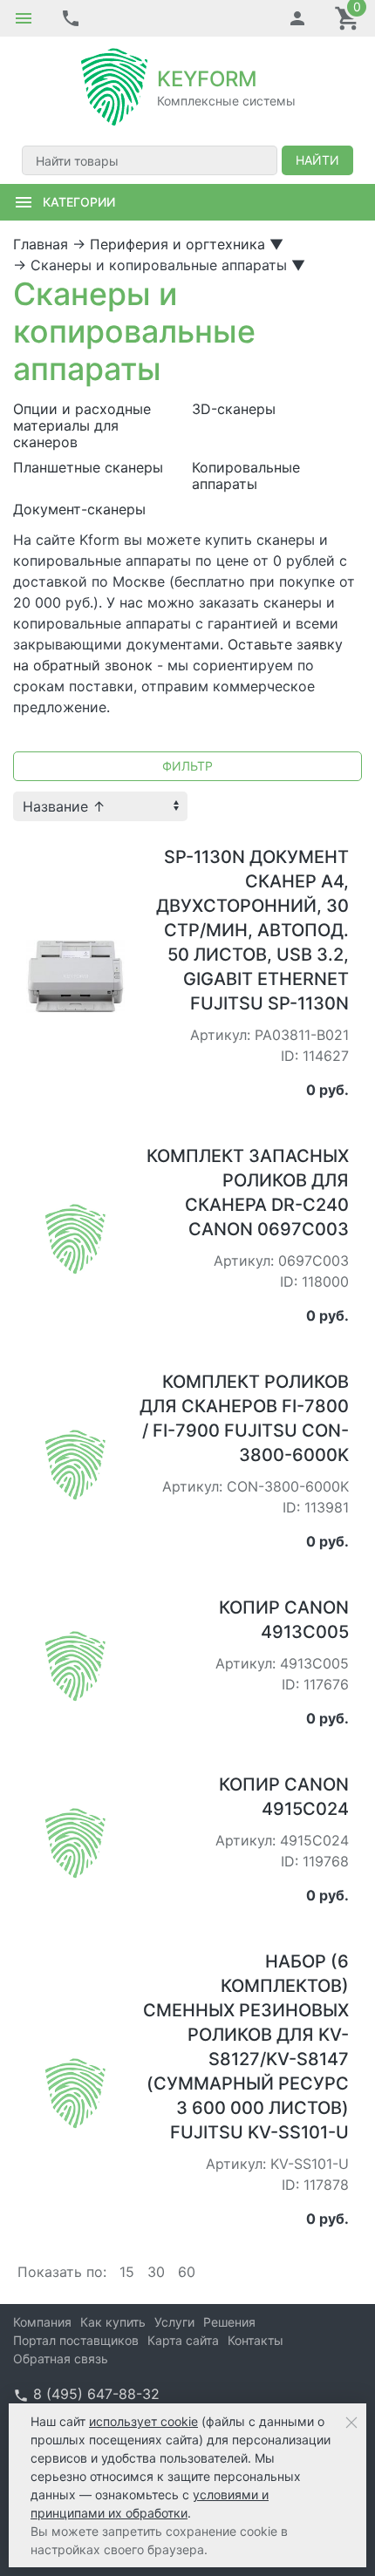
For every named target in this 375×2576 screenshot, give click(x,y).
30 (156, 2272)
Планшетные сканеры (88, 468)
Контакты (256, 2340)
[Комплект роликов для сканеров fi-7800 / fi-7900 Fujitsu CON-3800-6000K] (75, 1464)
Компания (42, 2322)
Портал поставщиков (76, 2340)
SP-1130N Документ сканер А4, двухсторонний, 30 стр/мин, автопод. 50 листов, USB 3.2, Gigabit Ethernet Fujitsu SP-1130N (252, 930)
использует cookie (143, 2421)
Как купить (113, 2322)
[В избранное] (111, 850)
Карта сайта (183, 2340)
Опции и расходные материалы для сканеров (82, 426)
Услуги (174, 2322)
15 (127, 2272)
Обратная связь (61, 2359)
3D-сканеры (234, 409)
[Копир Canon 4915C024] (75, 1842)
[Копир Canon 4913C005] (75, 1665)
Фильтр (187, 766)
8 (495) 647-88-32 (96, 2394)
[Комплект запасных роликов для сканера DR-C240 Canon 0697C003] (75, 1238)
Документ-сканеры (79, 510)
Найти (317, 160)
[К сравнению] (83, 850)
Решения (229, 2322)
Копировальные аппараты (246, 476)
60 (187, 2272)
